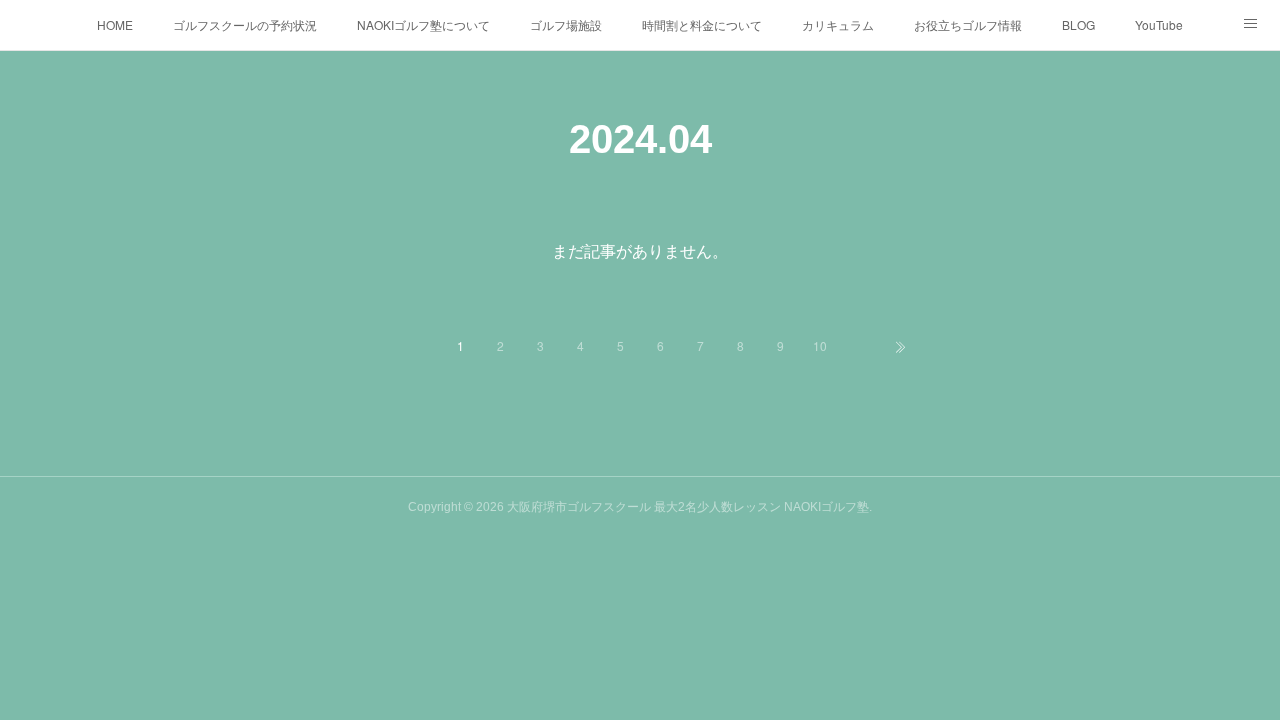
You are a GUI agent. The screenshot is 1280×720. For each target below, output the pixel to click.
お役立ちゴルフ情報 (968, 24)
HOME (115, 24)
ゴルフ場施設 (566, 24)
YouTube (1159, 24)
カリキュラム (838, 24)
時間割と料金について (702, 24)
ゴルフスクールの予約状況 (245, 24)
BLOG (1078, 24)
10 (820, 345)
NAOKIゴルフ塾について (423, 24)
